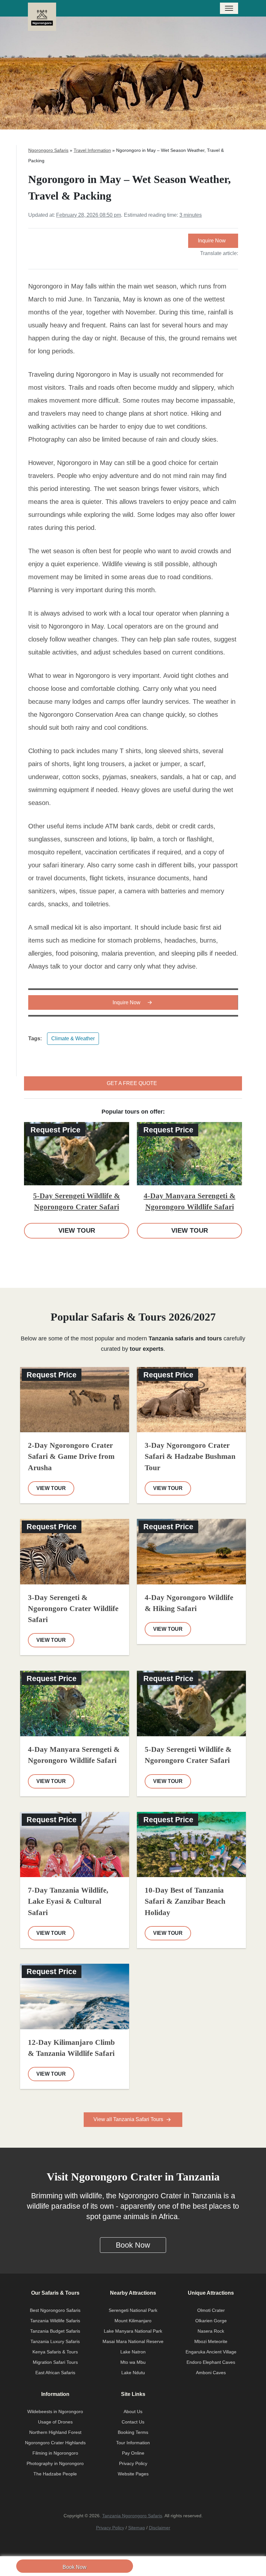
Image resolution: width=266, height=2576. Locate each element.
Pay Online (133, 2453)
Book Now (75, 2567)
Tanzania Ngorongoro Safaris (132, 2516)
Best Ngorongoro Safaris (55, 2310)
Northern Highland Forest (55, 2432)
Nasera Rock (211, 2331)
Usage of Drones (55, 2422)
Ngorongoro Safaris (48, 150)
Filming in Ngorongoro (55, 2453)
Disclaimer (160, 2528)
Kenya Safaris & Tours (55, 2352)
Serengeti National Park (133, 2310)
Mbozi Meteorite (211, 2341)
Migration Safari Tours (55, 2362)
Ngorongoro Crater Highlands (55, 2443)
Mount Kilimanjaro (133, 2321)
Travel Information (92, 150)
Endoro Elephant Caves (211, 2362)
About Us (133, 2411)
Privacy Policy (133, 2463)
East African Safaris (55, 2373)
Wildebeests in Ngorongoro (55, 2411)
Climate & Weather (73, 1038)
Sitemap (137, 2528)
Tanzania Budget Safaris (55, 2331)
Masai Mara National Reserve (133, 2341)
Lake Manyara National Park (133, 2331)
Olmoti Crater (211, 2310)
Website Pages (133, 2474)
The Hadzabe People (55, 2474)
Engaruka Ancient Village (211, 2352)
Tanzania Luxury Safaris (55, 2341)
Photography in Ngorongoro (55, 2463)
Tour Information (133, 2443)
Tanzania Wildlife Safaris (55, 2321)
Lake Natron (133, 2352)
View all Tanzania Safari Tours (129, 2119)
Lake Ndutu (133, 2373)
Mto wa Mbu (133, 2362)
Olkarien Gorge (211, 2321)
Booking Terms (133, 2432)
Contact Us (133, 2422)
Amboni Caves (211, 2373)
